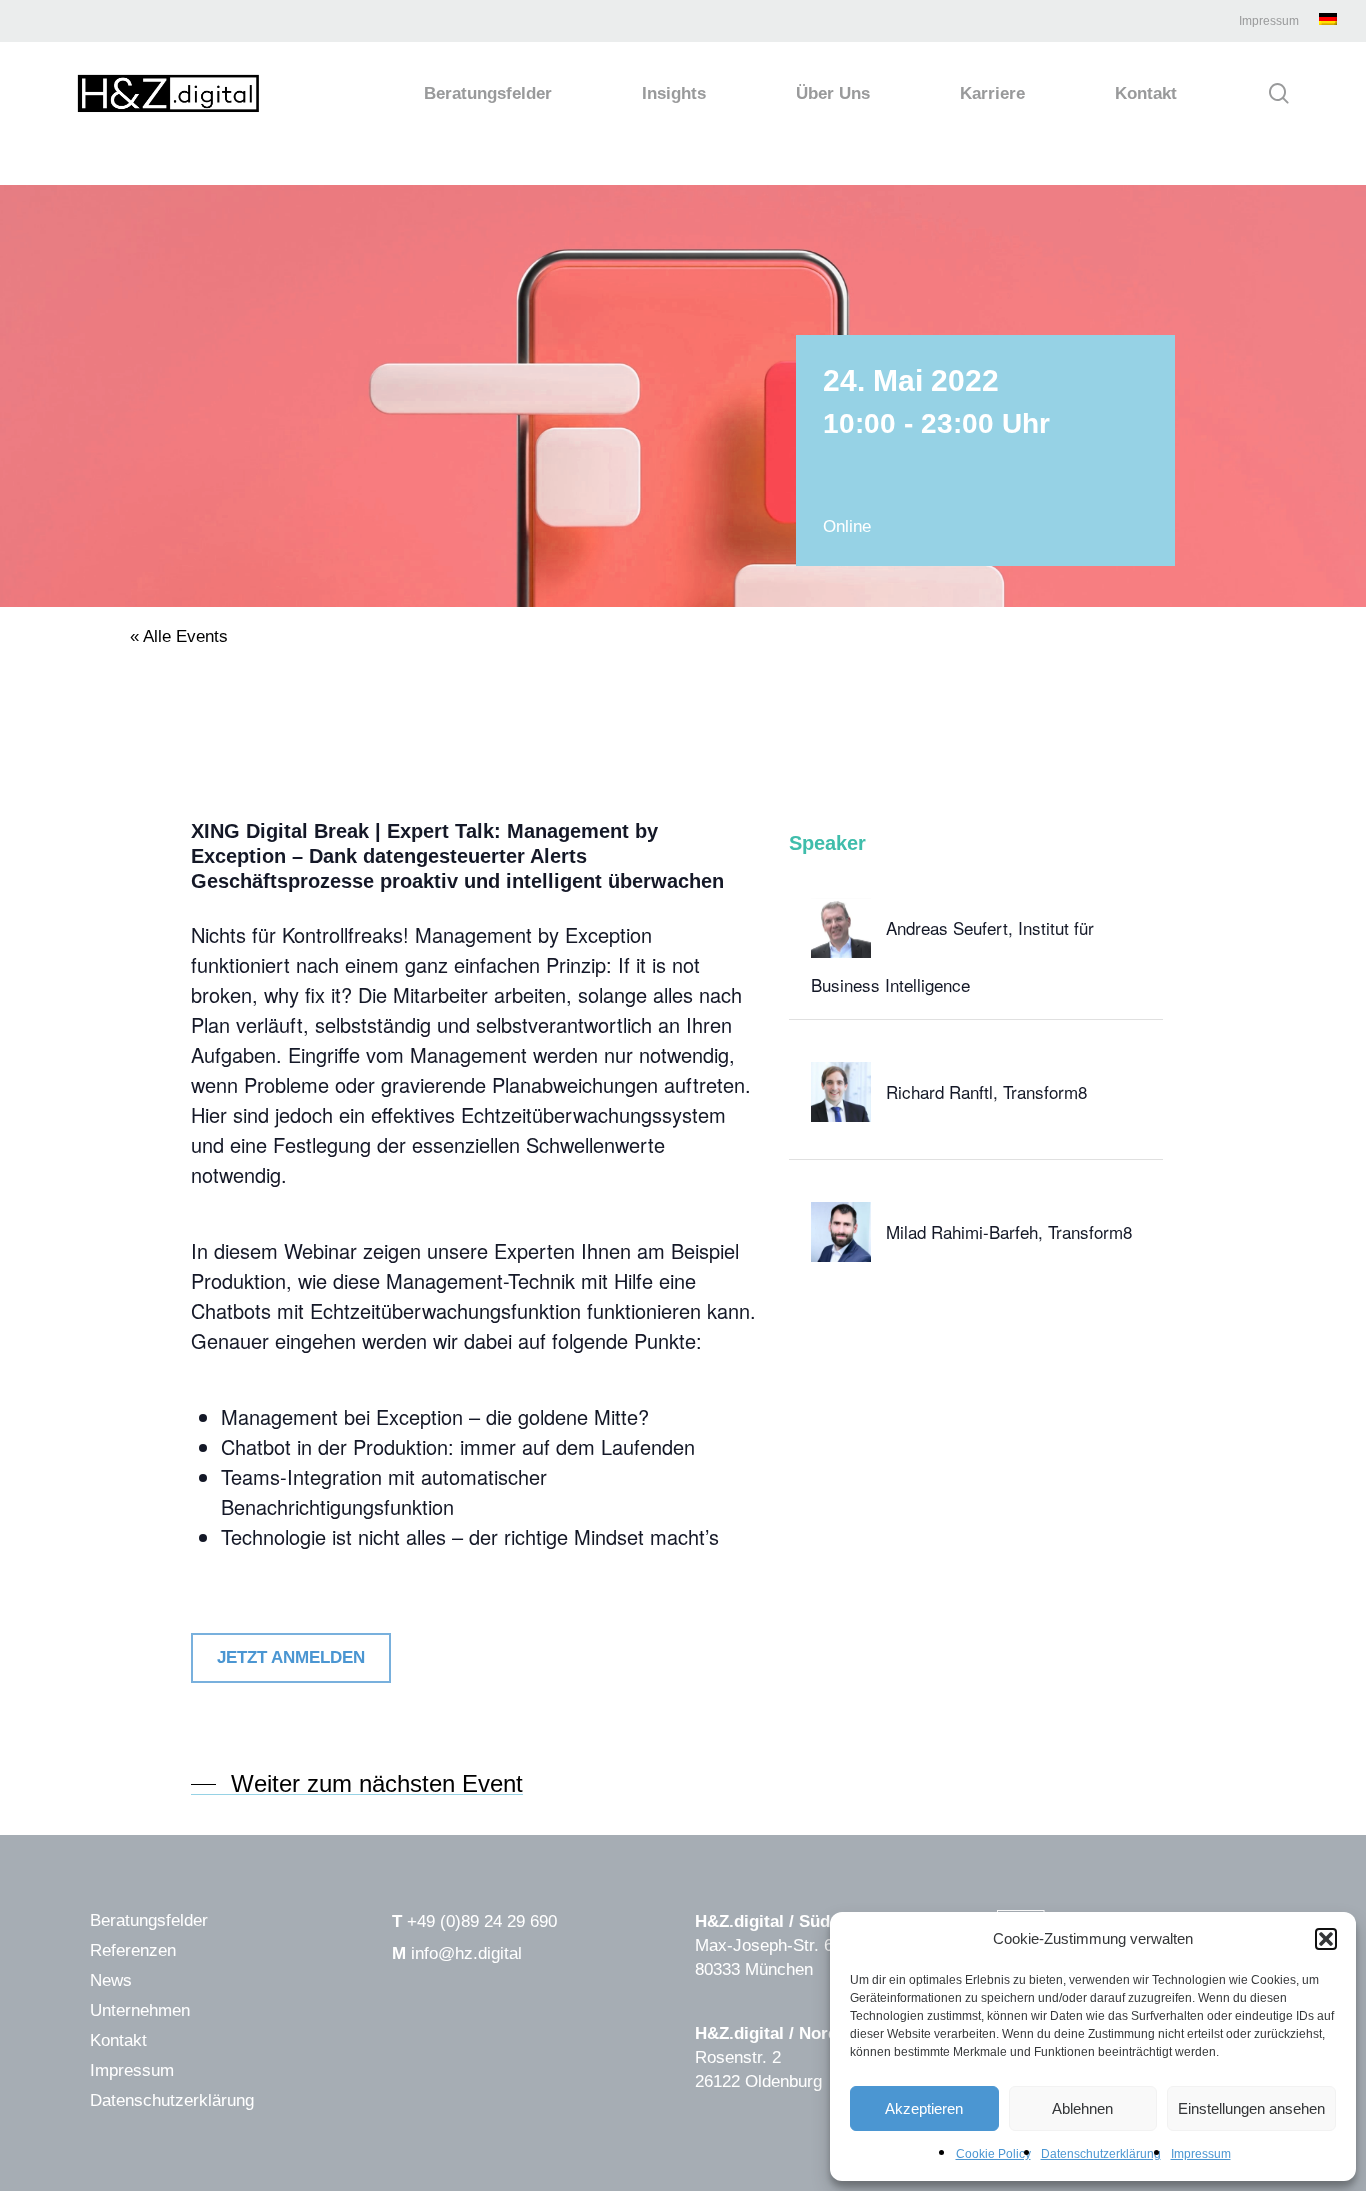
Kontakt (118, 2040)
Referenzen (133, 1950)
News (111, 1980)
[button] (1326, 1939)
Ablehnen (1082, 2108)
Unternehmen (140, 2010)
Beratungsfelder (149, 1920)
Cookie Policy (993, 2154)
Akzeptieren (924, 2108)
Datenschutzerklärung (1101, 2154)
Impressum (1201, 2154)
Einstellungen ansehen (1251, 2108)
